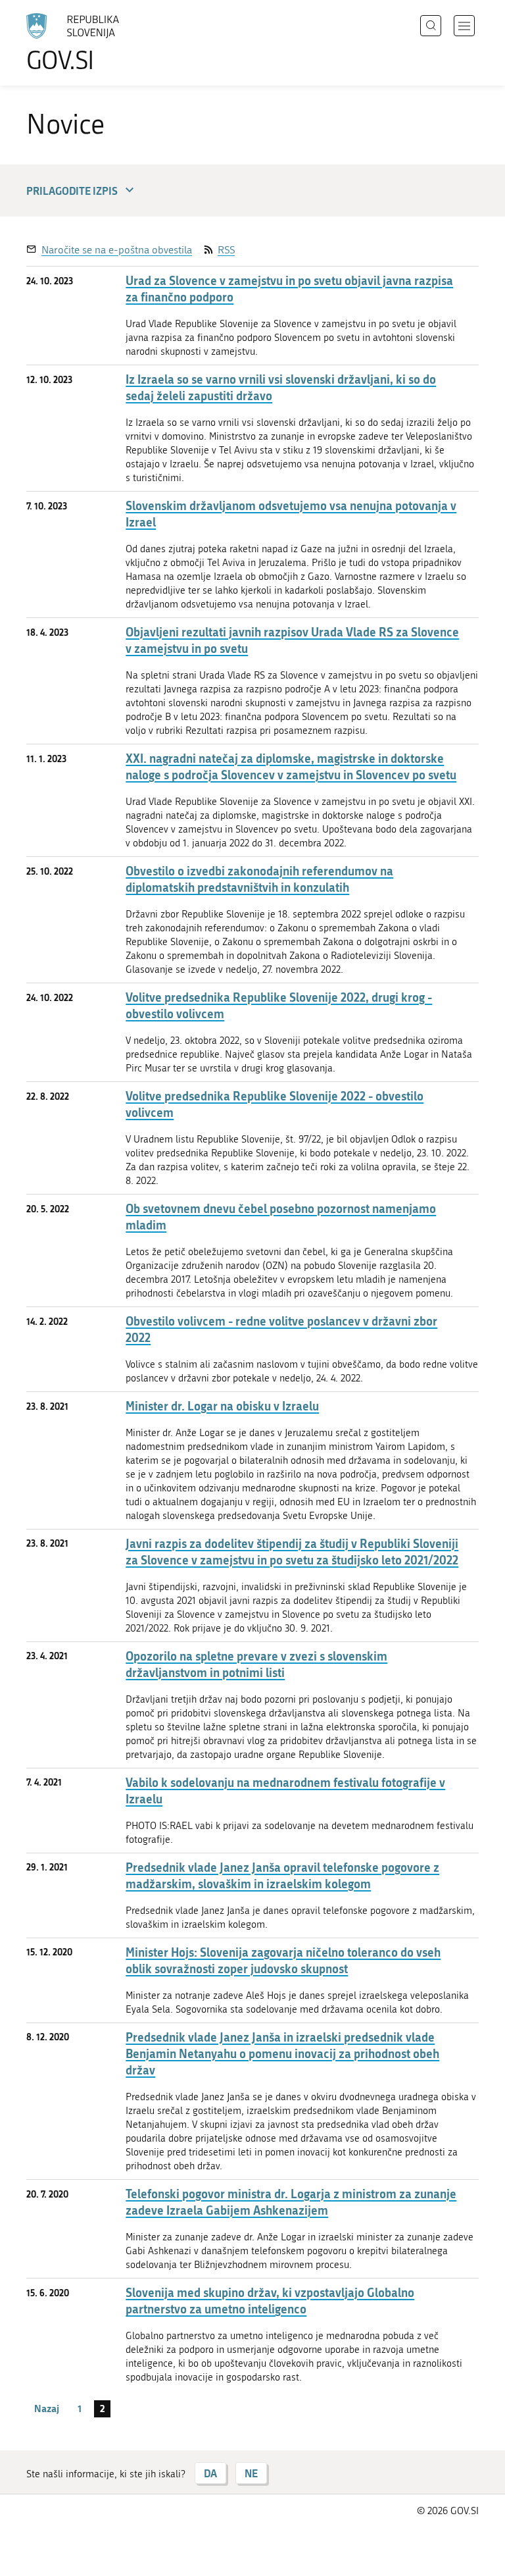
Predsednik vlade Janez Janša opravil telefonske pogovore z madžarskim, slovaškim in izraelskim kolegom (282, 1876)
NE (251, 2473)
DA (210, 2473)
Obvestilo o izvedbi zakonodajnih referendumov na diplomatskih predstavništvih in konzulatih (259, 879)
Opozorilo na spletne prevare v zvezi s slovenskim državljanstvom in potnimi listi (256, 1664)
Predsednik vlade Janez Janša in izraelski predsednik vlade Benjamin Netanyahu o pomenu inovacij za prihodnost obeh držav (282, 2054)
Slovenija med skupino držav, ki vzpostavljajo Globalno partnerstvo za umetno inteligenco (270, 2301)
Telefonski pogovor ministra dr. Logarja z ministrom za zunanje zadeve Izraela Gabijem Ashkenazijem (291, 2202)
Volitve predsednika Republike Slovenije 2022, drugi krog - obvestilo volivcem (279, 1006)
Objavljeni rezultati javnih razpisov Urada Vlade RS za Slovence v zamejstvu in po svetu (292, 640)
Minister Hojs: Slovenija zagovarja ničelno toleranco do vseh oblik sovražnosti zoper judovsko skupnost (283, 1961)
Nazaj (47, 2408)
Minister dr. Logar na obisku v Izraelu (222, 1406)
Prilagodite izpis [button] (72, 191)
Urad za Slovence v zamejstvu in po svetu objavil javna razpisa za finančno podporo (289, 289)
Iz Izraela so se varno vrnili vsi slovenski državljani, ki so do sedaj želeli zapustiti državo (281, 388)
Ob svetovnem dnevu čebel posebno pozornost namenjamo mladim (281, 1217)
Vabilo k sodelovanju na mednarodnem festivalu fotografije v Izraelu (285, 1791)
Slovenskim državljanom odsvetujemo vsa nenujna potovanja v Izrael (291, 514)
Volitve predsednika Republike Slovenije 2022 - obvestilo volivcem (275, 1104)
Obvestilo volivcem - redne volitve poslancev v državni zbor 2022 (281, 1329)
